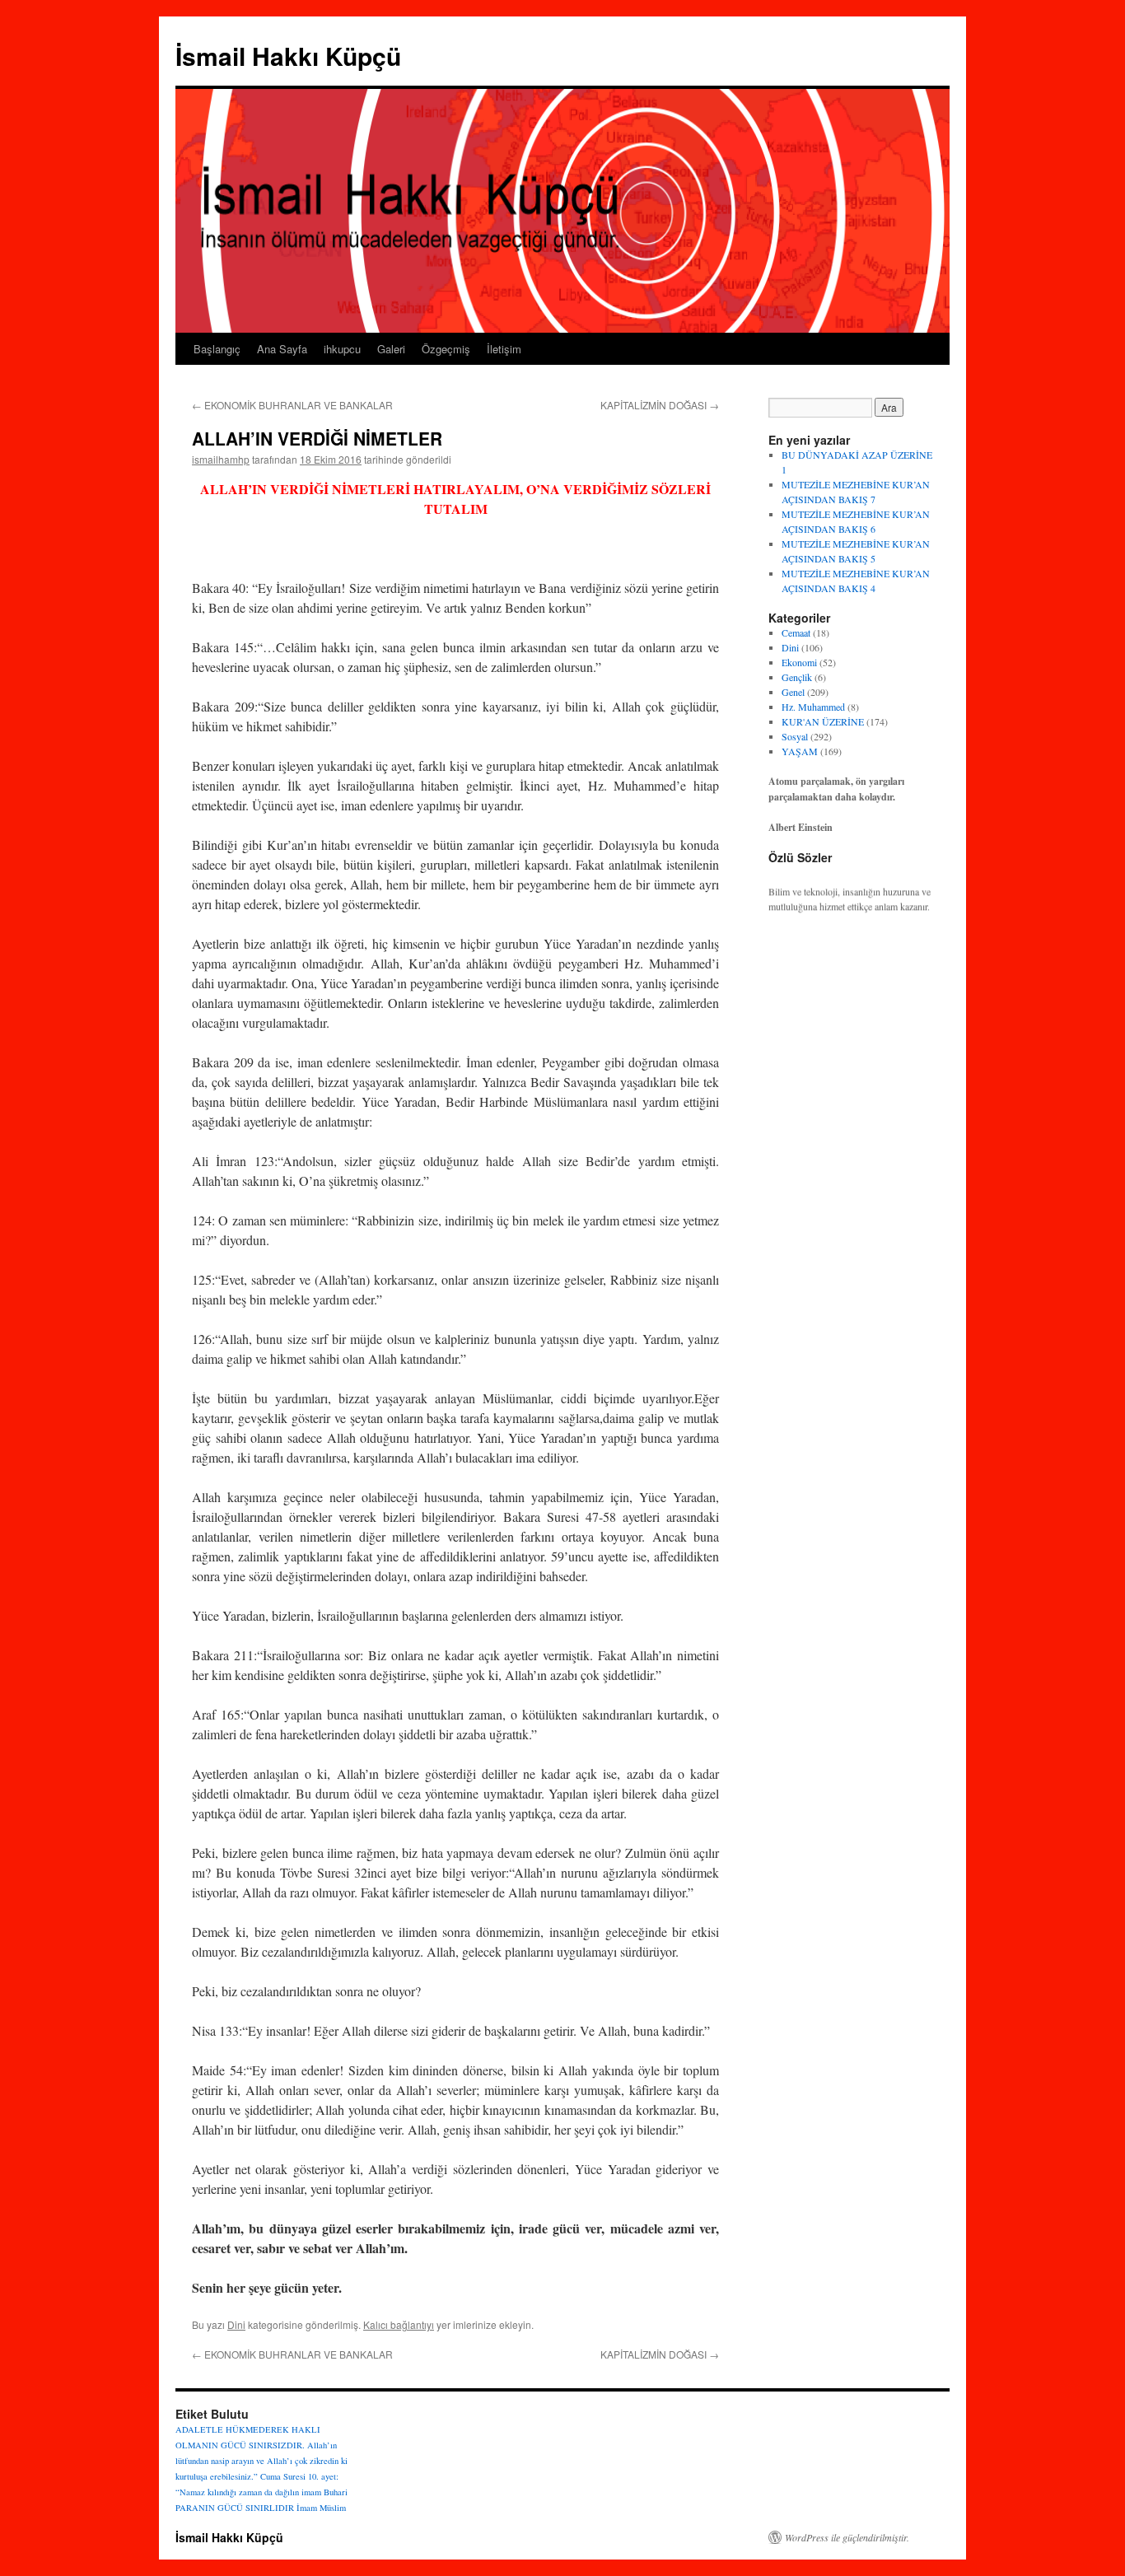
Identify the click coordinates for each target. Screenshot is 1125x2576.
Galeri (391, 349)
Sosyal (795, 736)
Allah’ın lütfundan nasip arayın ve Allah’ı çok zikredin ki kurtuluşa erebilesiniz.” (261, 2461)
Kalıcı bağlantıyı (399, 2324)
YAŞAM (800, 751)
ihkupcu (342, 349)
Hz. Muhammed (813, 707)
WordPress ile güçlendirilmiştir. (847, 2537)
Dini (236, 2324)
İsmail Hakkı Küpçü (288, 56)
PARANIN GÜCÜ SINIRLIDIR (235, 2508)
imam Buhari (324, 2492)
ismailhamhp (221, 459)
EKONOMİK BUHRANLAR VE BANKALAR (292, 405)
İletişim (504, 349)
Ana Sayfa (282, 349)
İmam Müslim (321, 2508)
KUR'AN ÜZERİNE (823, 721)
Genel (793, 692)
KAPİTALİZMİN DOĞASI (660, 405)
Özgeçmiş (446, 349)
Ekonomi (799, 662)
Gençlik (797, 677)
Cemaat (796, 632)
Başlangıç (217, 349)
